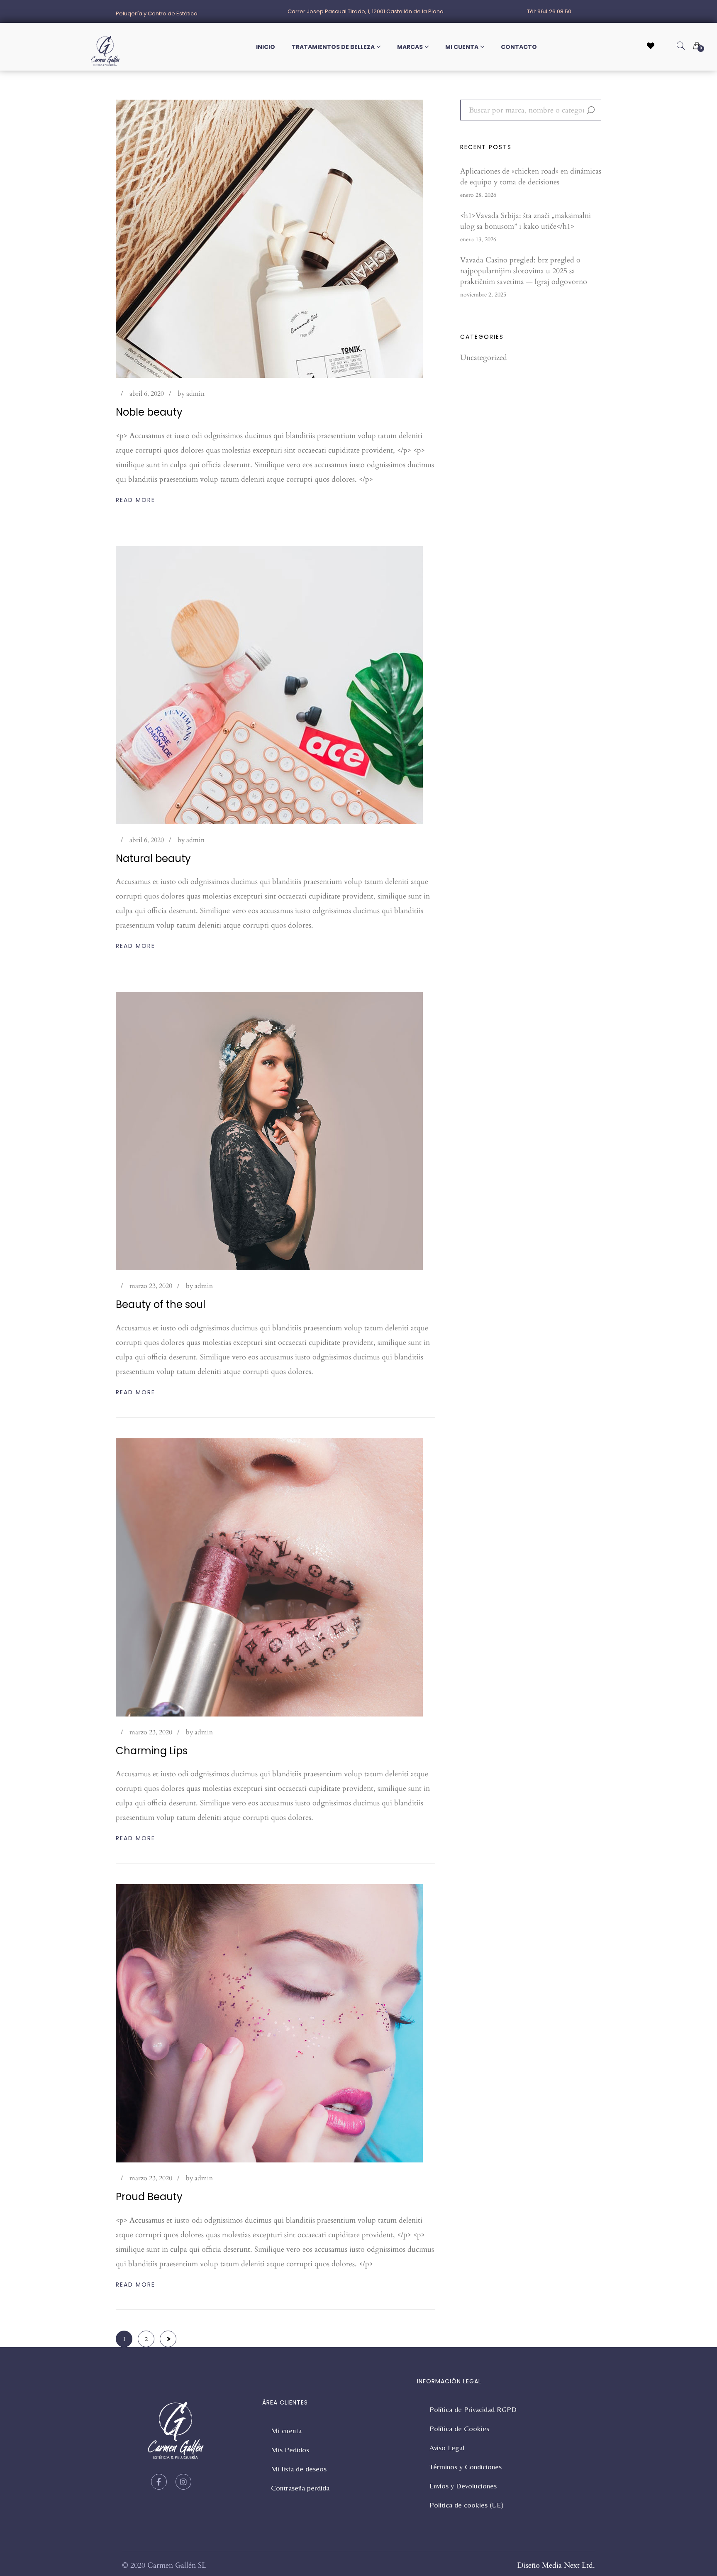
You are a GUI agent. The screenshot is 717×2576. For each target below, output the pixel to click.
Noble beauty (149, 412)
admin (195, 394)
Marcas (410, 47)
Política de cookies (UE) (467, 2505)
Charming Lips (152, 1751)
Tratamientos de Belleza (333, 47)
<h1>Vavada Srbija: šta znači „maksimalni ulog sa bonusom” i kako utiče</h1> (526, 221)
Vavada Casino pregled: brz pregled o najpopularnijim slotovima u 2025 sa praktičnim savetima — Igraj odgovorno (524, 271)
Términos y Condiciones (466, 2467)
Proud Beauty (149, 2197)
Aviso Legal (447, 2447)
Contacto (519, 47)
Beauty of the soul (161, 1304)
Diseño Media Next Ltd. (556, 2565)
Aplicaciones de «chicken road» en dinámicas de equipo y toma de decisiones (531, 177)
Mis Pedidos (290, 2450)
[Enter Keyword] (681, 46)
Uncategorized (484, 358)
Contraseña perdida (300, 2488)
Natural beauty (153, 858)
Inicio (266, 47)
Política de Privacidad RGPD (473, 2409)
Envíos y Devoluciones (463, 2486)
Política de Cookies (459, 2428)
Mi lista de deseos (299, 2469)
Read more (135, 500)
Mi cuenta (462, 47)
